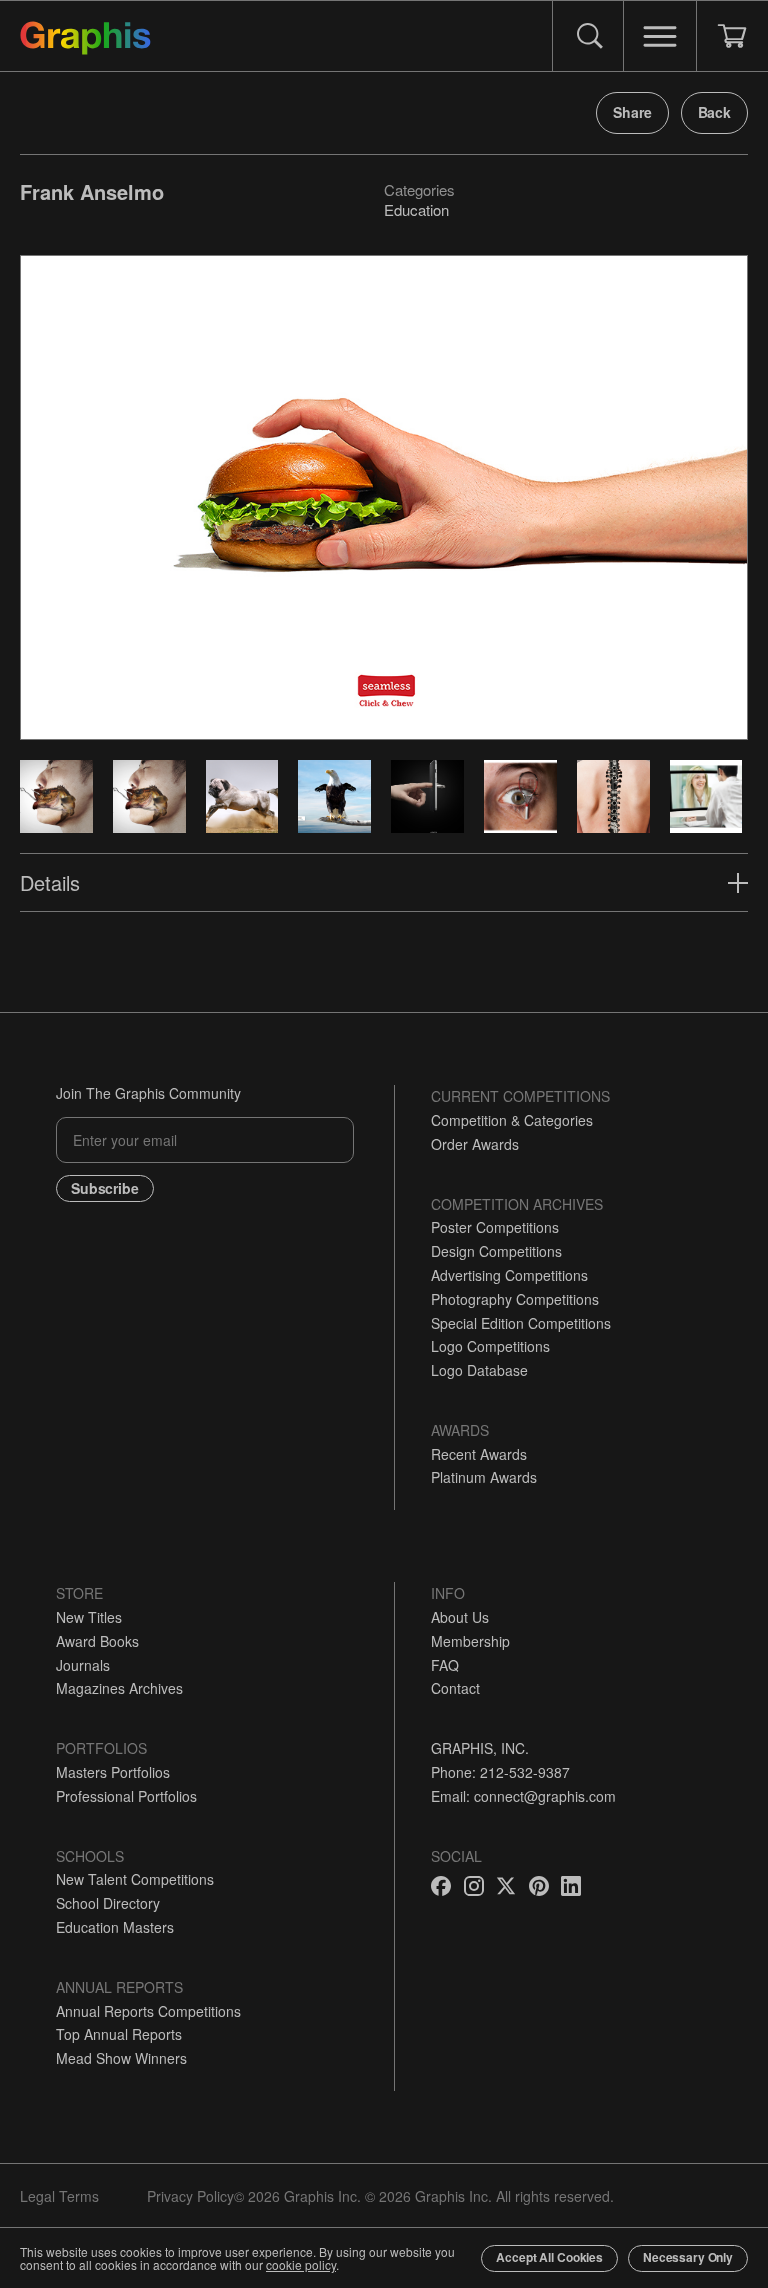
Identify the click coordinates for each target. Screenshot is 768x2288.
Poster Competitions (495, 1227)
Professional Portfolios (126, 1796)
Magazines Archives (119, 1688)
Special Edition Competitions (521, 1323)
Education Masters (115, 1927)
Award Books (97, 1641)
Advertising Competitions (509, 1275)
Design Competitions (496, 1251)
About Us (460, 1617)
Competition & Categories (512, 1120)
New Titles (89, 1617)
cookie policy (301, 2264)
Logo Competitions (490, 1346)
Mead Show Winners (121, 2058)
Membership (470, 1641)
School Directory (108, 1903)
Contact (455, 1688)
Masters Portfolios (113, 1772)
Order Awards (475, 1144)
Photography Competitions (515, 1299)
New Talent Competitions (135, 1879)
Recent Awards (479, 1454)
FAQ (445, 1665)
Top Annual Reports (119, 2034)
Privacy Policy (190, 2196)
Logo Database (479, 1370)
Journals (83, 1665)
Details (50, 882)
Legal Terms (59, 2196)
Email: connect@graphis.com (523, 1796)
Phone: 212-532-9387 (500, 1772)
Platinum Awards (484, 1477)
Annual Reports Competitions (148, 2011)
